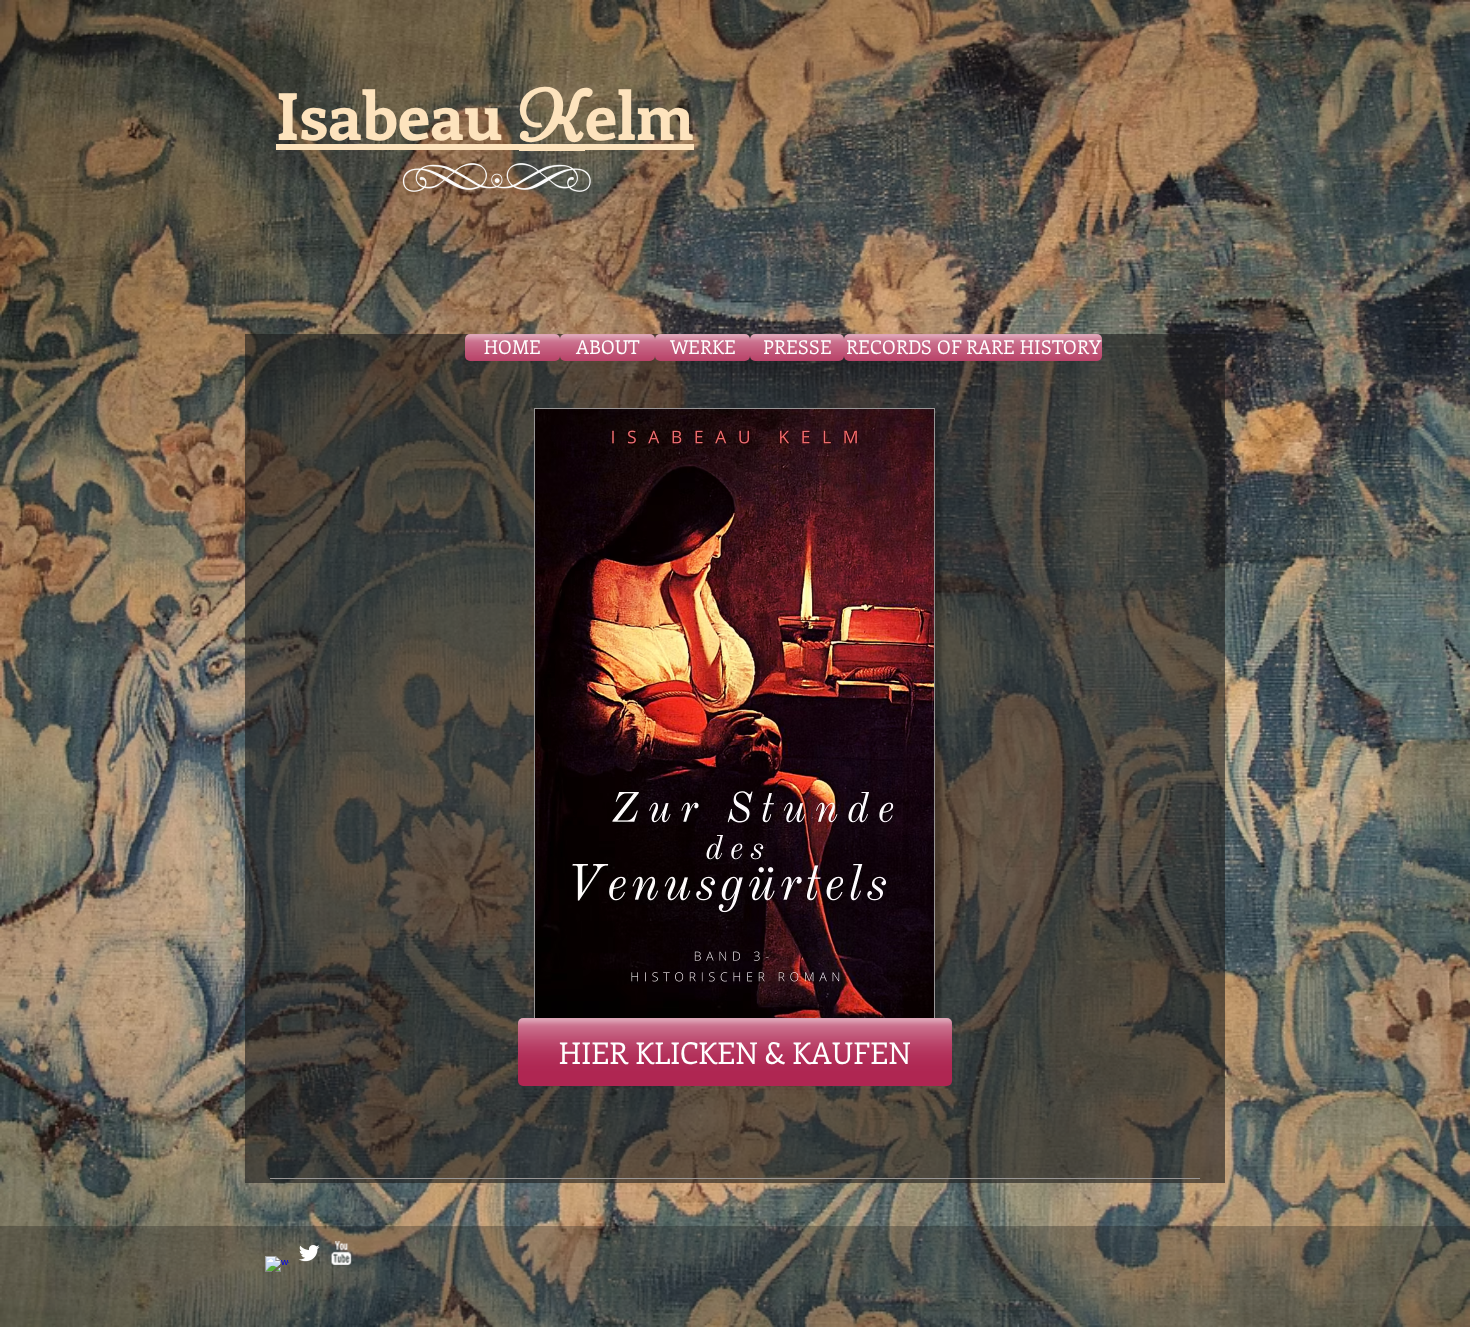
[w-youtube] (341, 1253)
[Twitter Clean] (309, 1253)
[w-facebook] (277, 1268)
